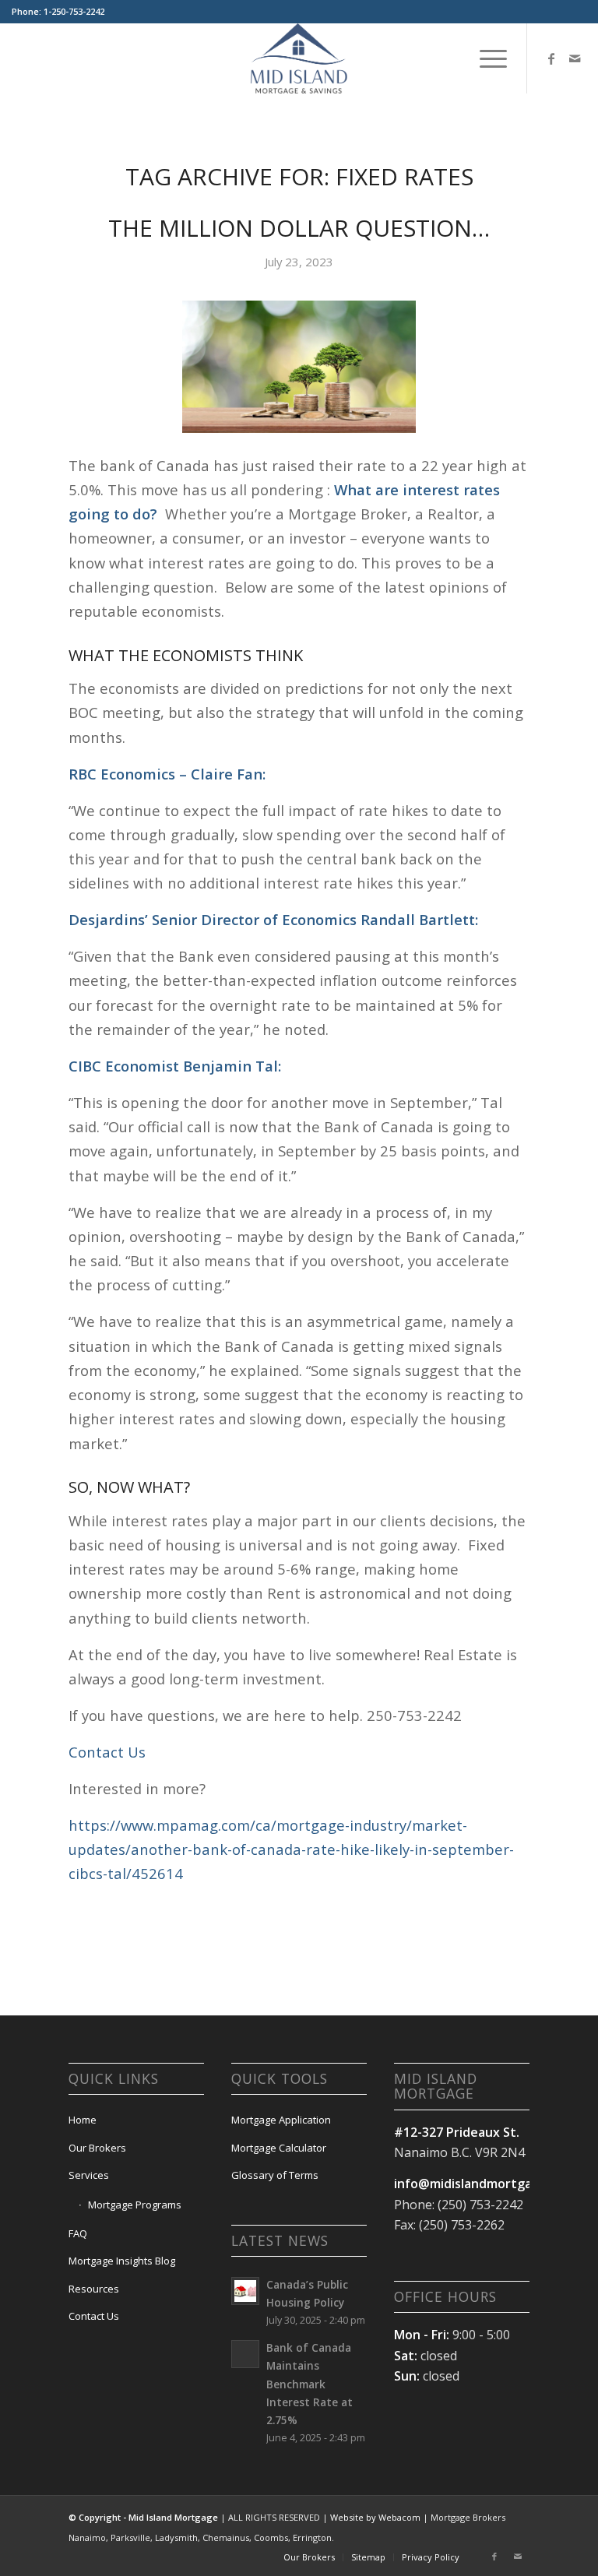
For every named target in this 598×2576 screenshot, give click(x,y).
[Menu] (485, 58)
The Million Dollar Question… (299, 228)
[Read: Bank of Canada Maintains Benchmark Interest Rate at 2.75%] (245, 2354)
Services (89, 2175)
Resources (94, 2289)
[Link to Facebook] (551, 58)
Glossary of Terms (275, 2175)
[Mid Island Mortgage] (299, 58)
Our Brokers (97, 2148)
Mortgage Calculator (279, 2148)
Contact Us (107, 1752)
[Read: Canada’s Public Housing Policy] (245, 2291)
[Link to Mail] (575, 58)
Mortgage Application (281, 2120)
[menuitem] (485, 58)
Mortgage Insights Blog (122, 2261)
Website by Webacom (375, 2517)
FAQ (78, 2233)
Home (83, 2120)
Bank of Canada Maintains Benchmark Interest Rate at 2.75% (310, 2384)
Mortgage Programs (135, 2205)
